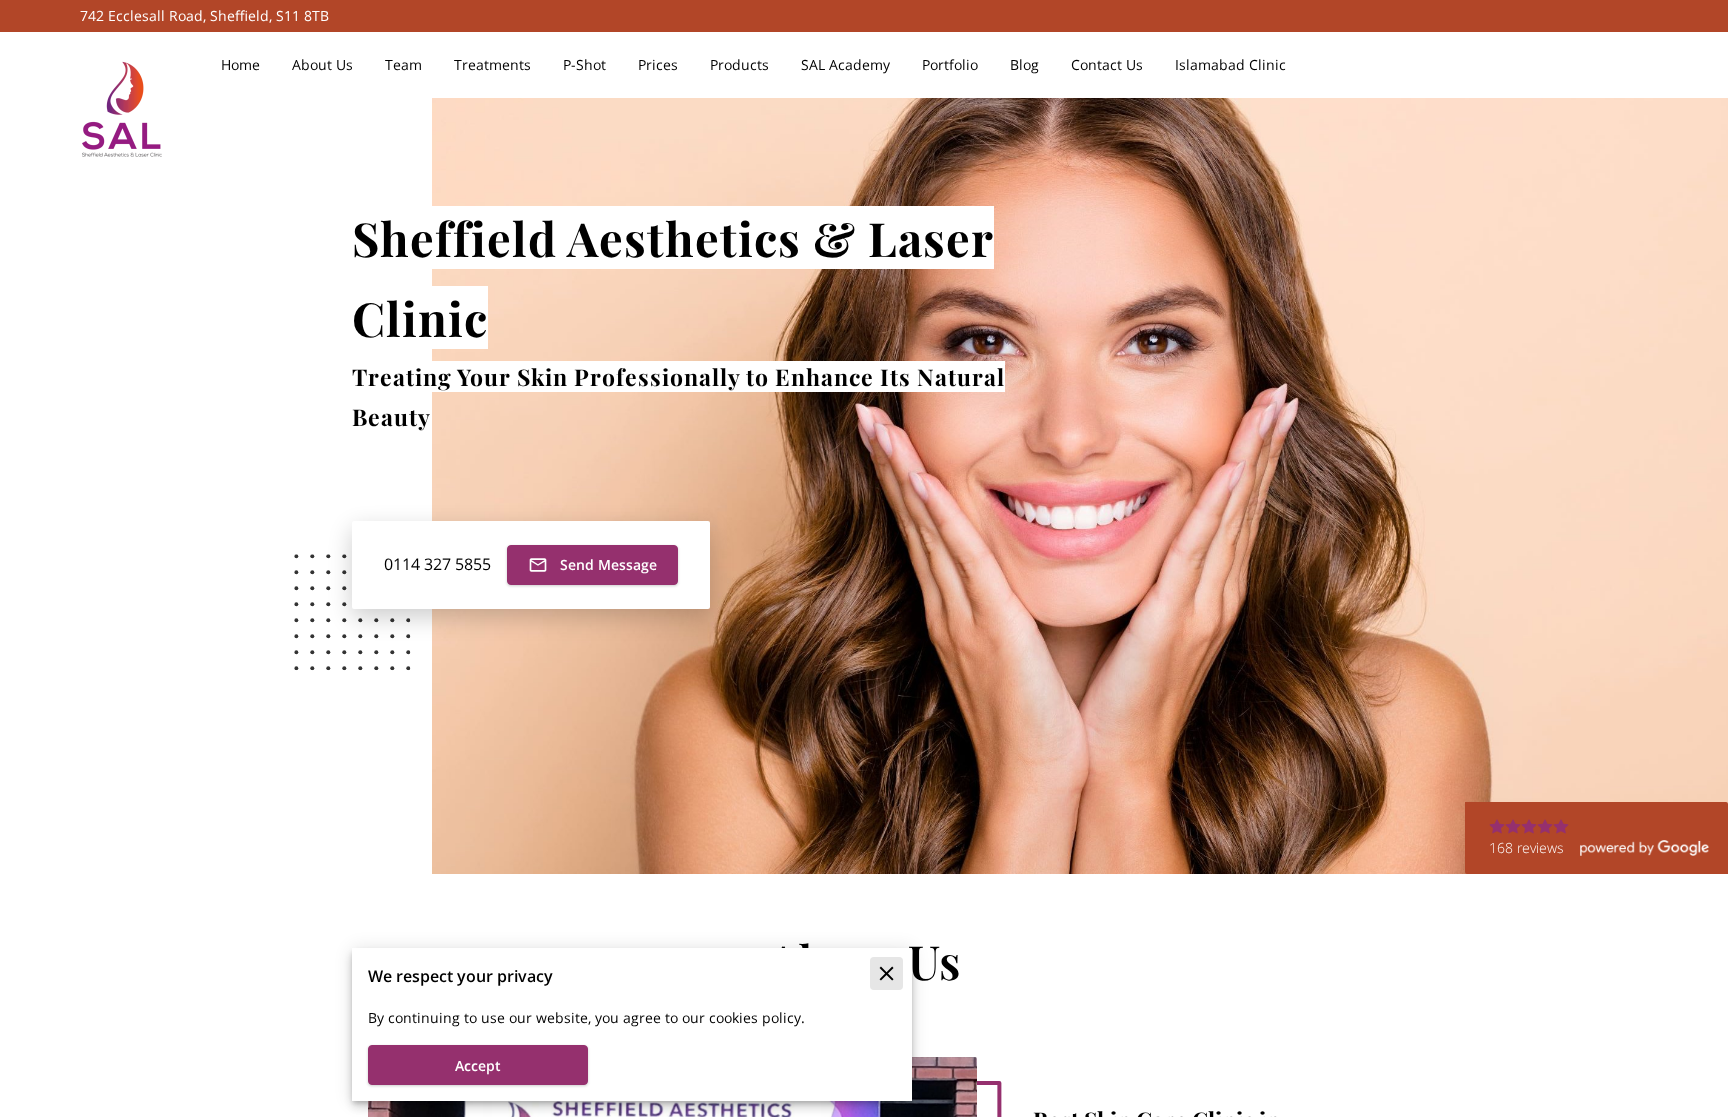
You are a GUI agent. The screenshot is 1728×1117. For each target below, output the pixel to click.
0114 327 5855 (437, 564)
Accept (478, 1065)
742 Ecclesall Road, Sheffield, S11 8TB (204, 16)
